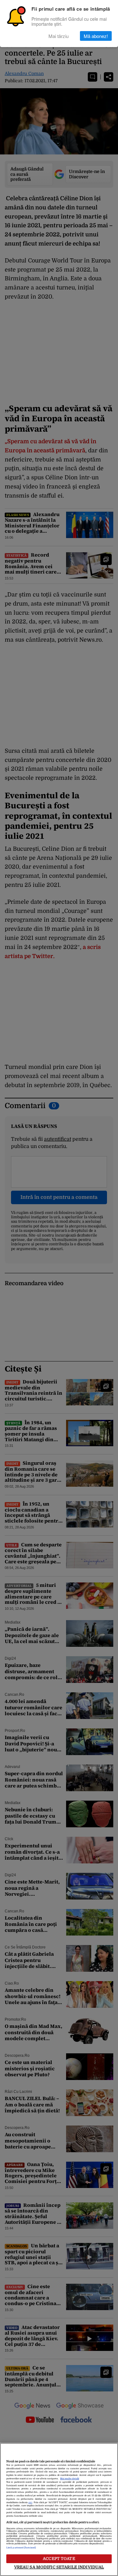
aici (30, 2503)
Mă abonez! (96, 36)
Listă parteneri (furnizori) (21, 2548)
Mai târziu (59, 36)
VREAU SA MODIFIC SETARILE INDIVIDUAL (59, 2567)
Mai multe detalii (70, 2479)
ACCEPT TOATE (59, 2559)
